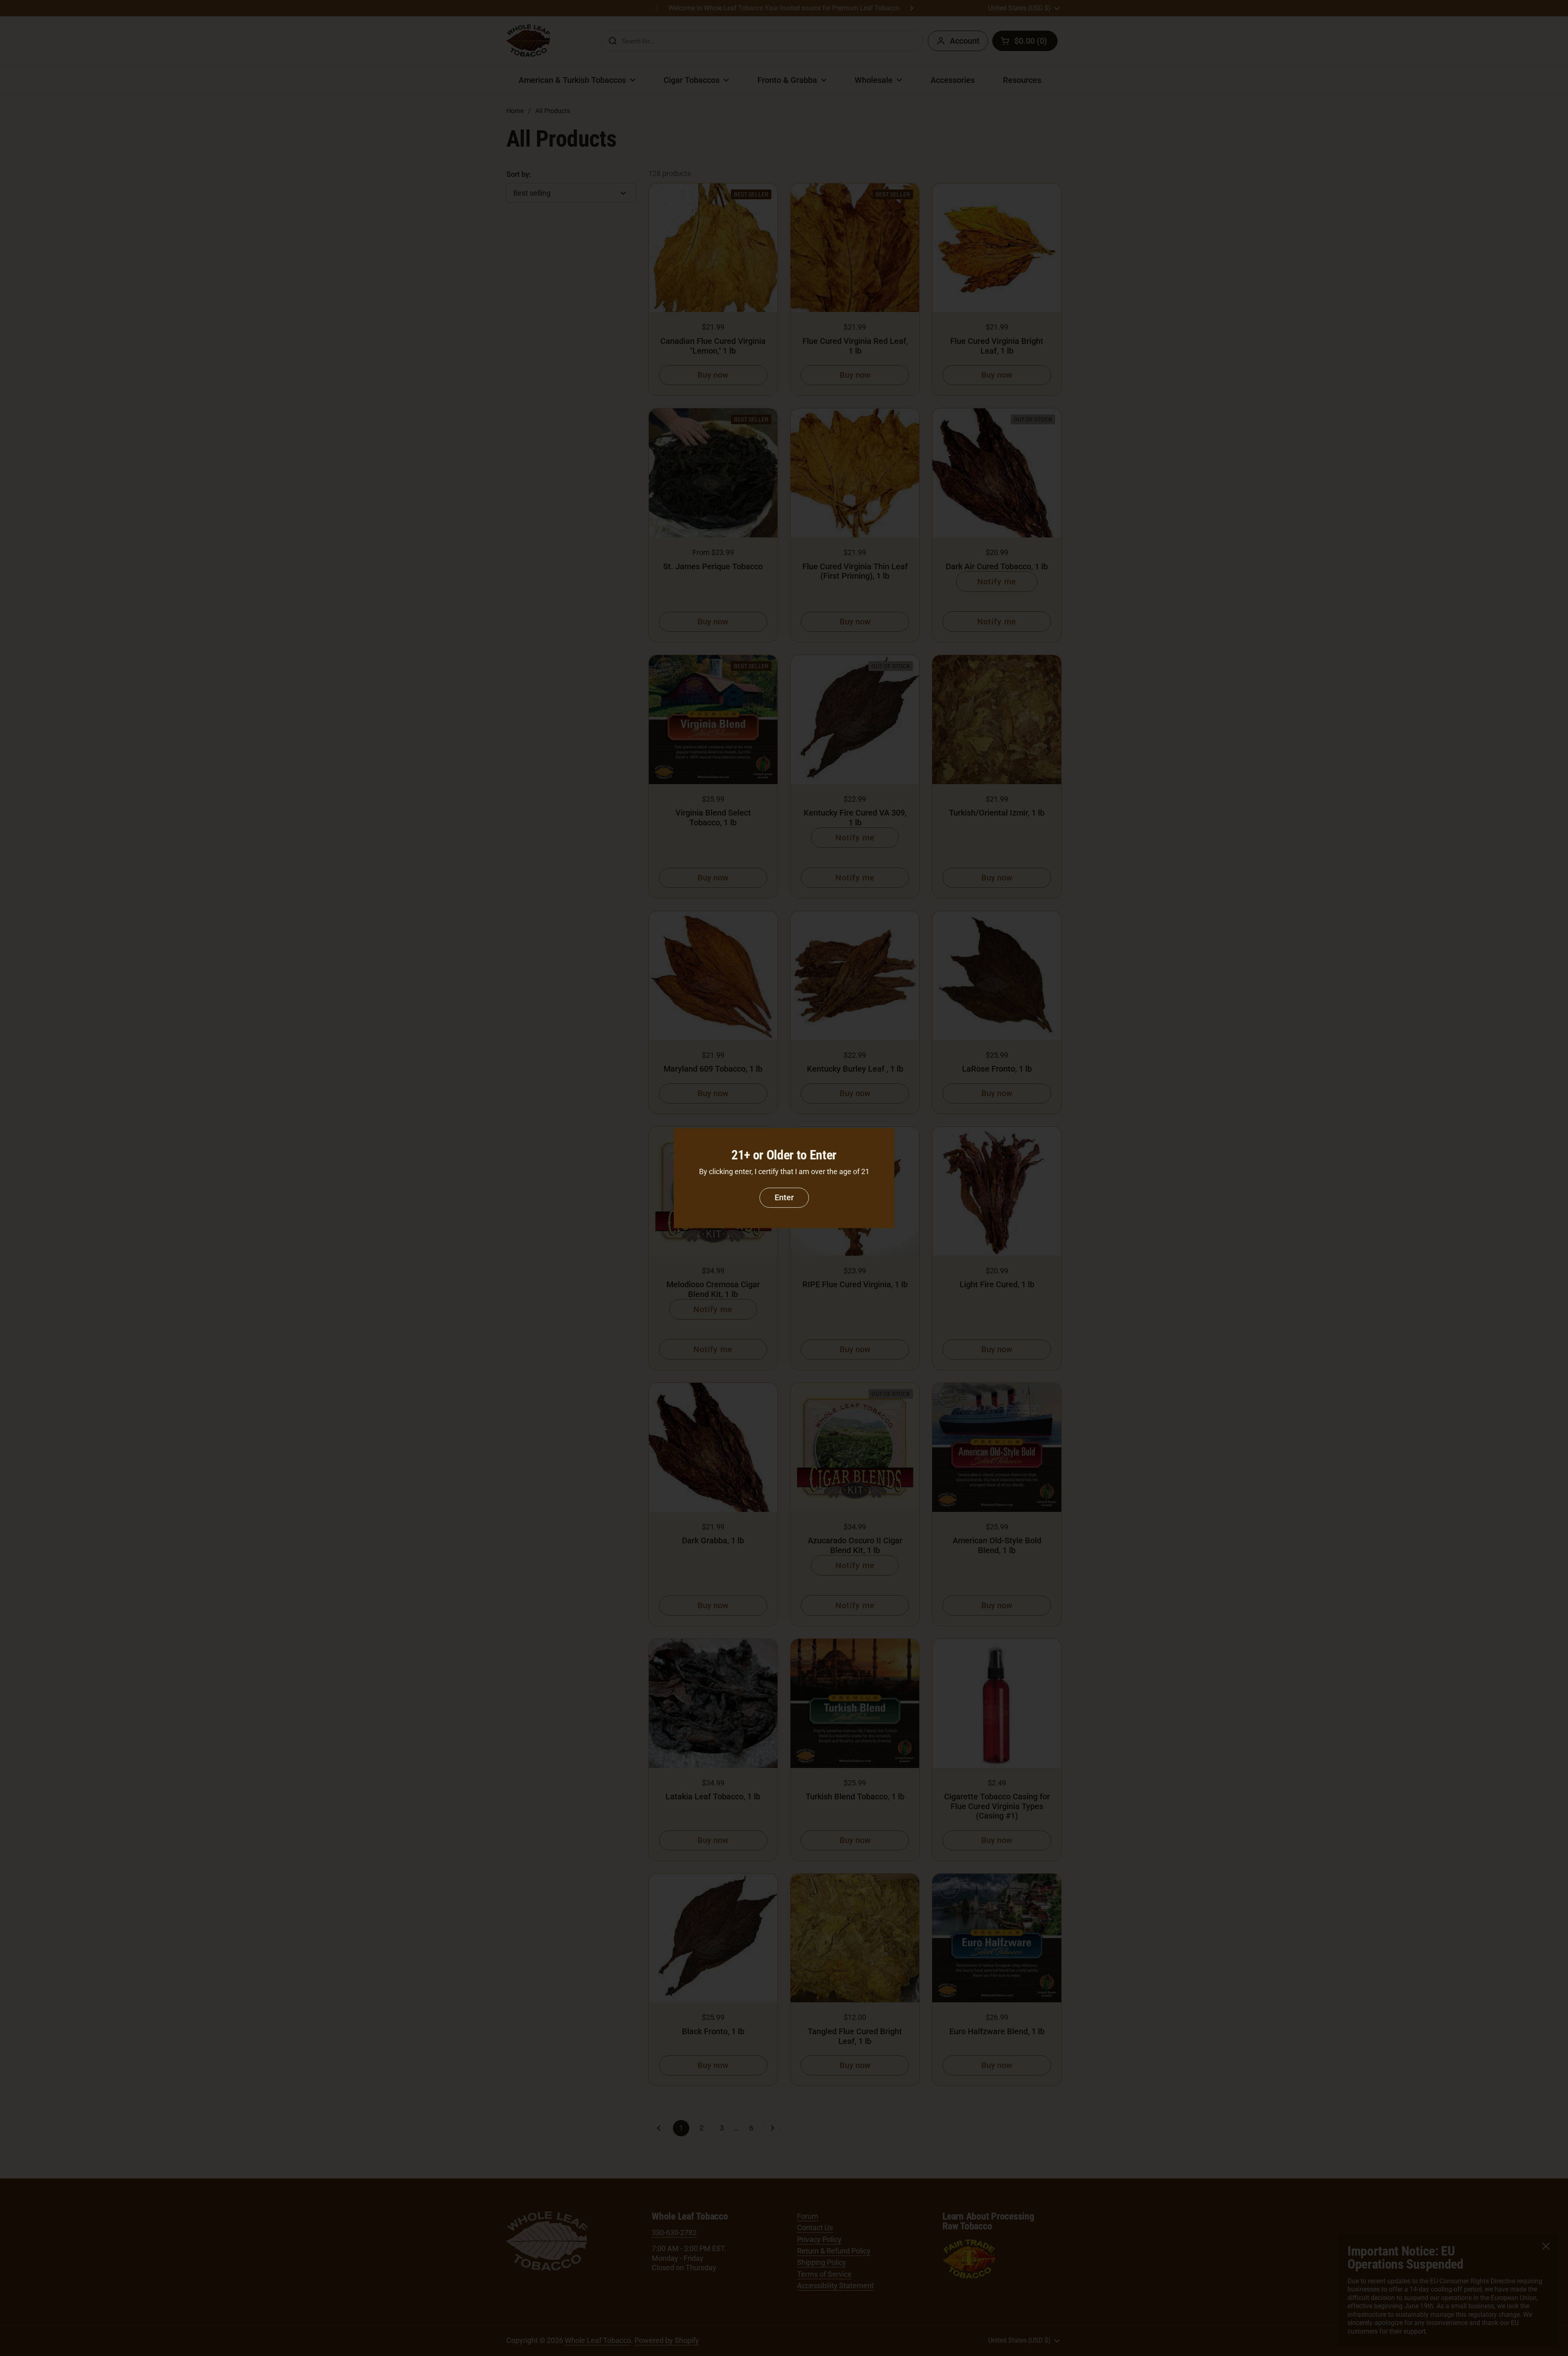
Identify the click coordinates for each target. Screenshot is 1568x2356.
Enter (784, 1197)
